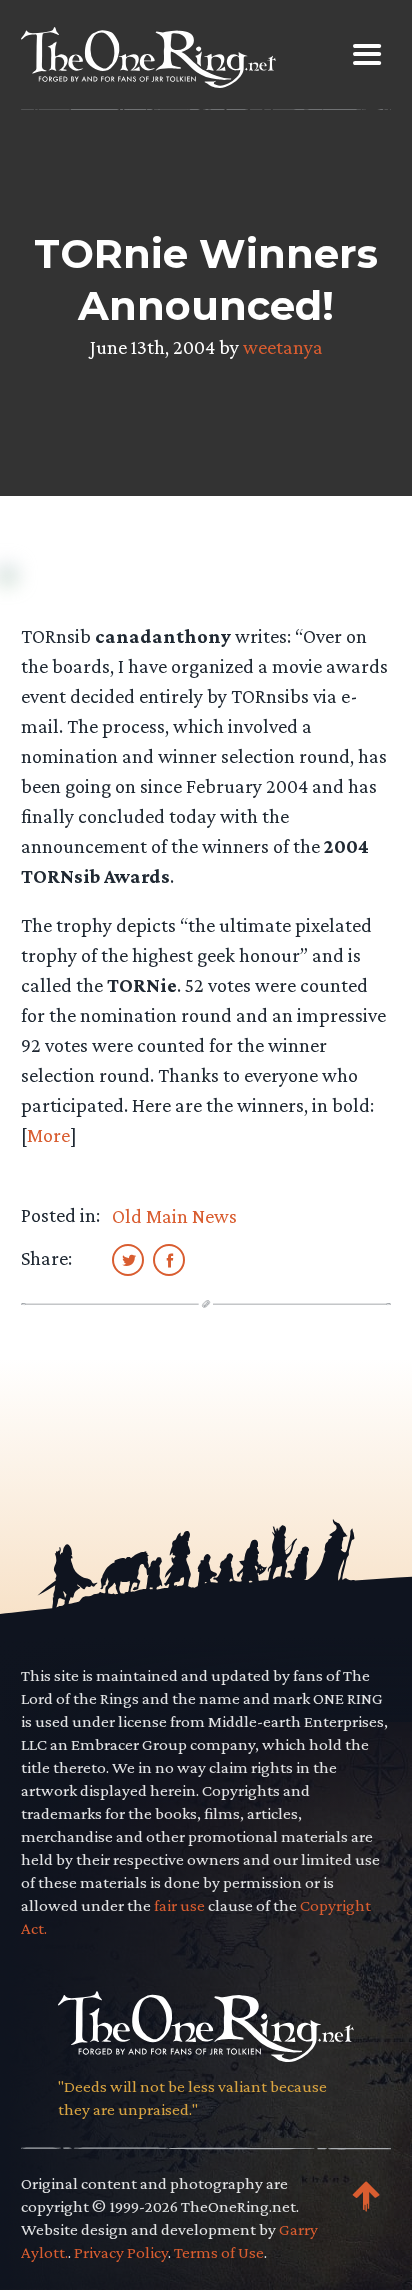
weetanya (283, 347)
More (48, 1135)
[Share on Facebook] (169, 1259)
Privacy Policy (121, 2252)
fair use (179, 1905)
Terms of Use (219, 2252)
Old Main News (174, 1216)
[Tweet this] (128, 1259)
